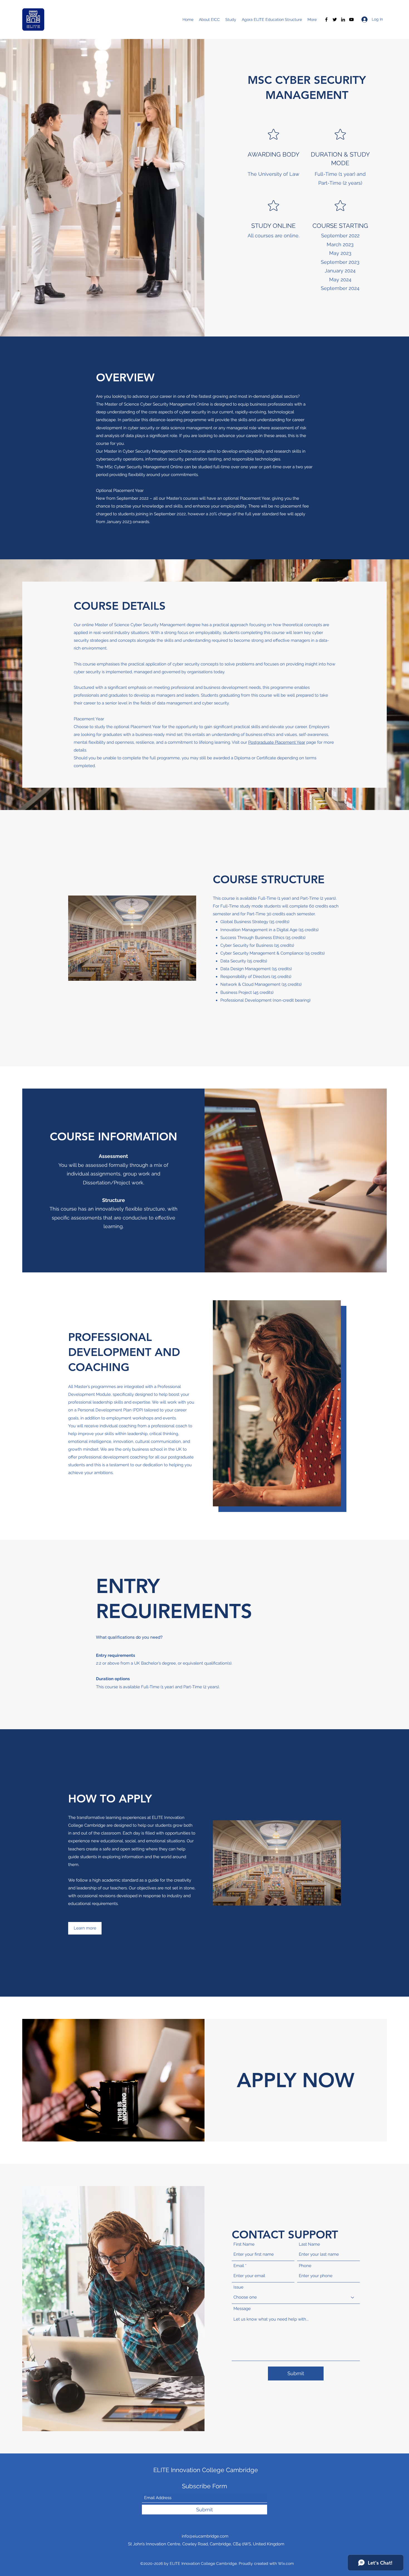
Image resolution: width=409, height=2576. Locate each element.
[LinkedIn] (343, 19)
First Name (244, 2244)
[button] (85, 1928)
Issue (238, 2287)
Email (239, 2266)
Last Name (309, 2244)
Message (242, 2309)
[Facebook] (326, 19)
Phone (305, 2266)
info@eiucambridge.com (205, 2536)
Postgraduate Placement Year (277, 742)
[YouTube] (351, 19)
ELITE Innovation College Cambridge (206, 2470)
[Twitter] (335, 19)
